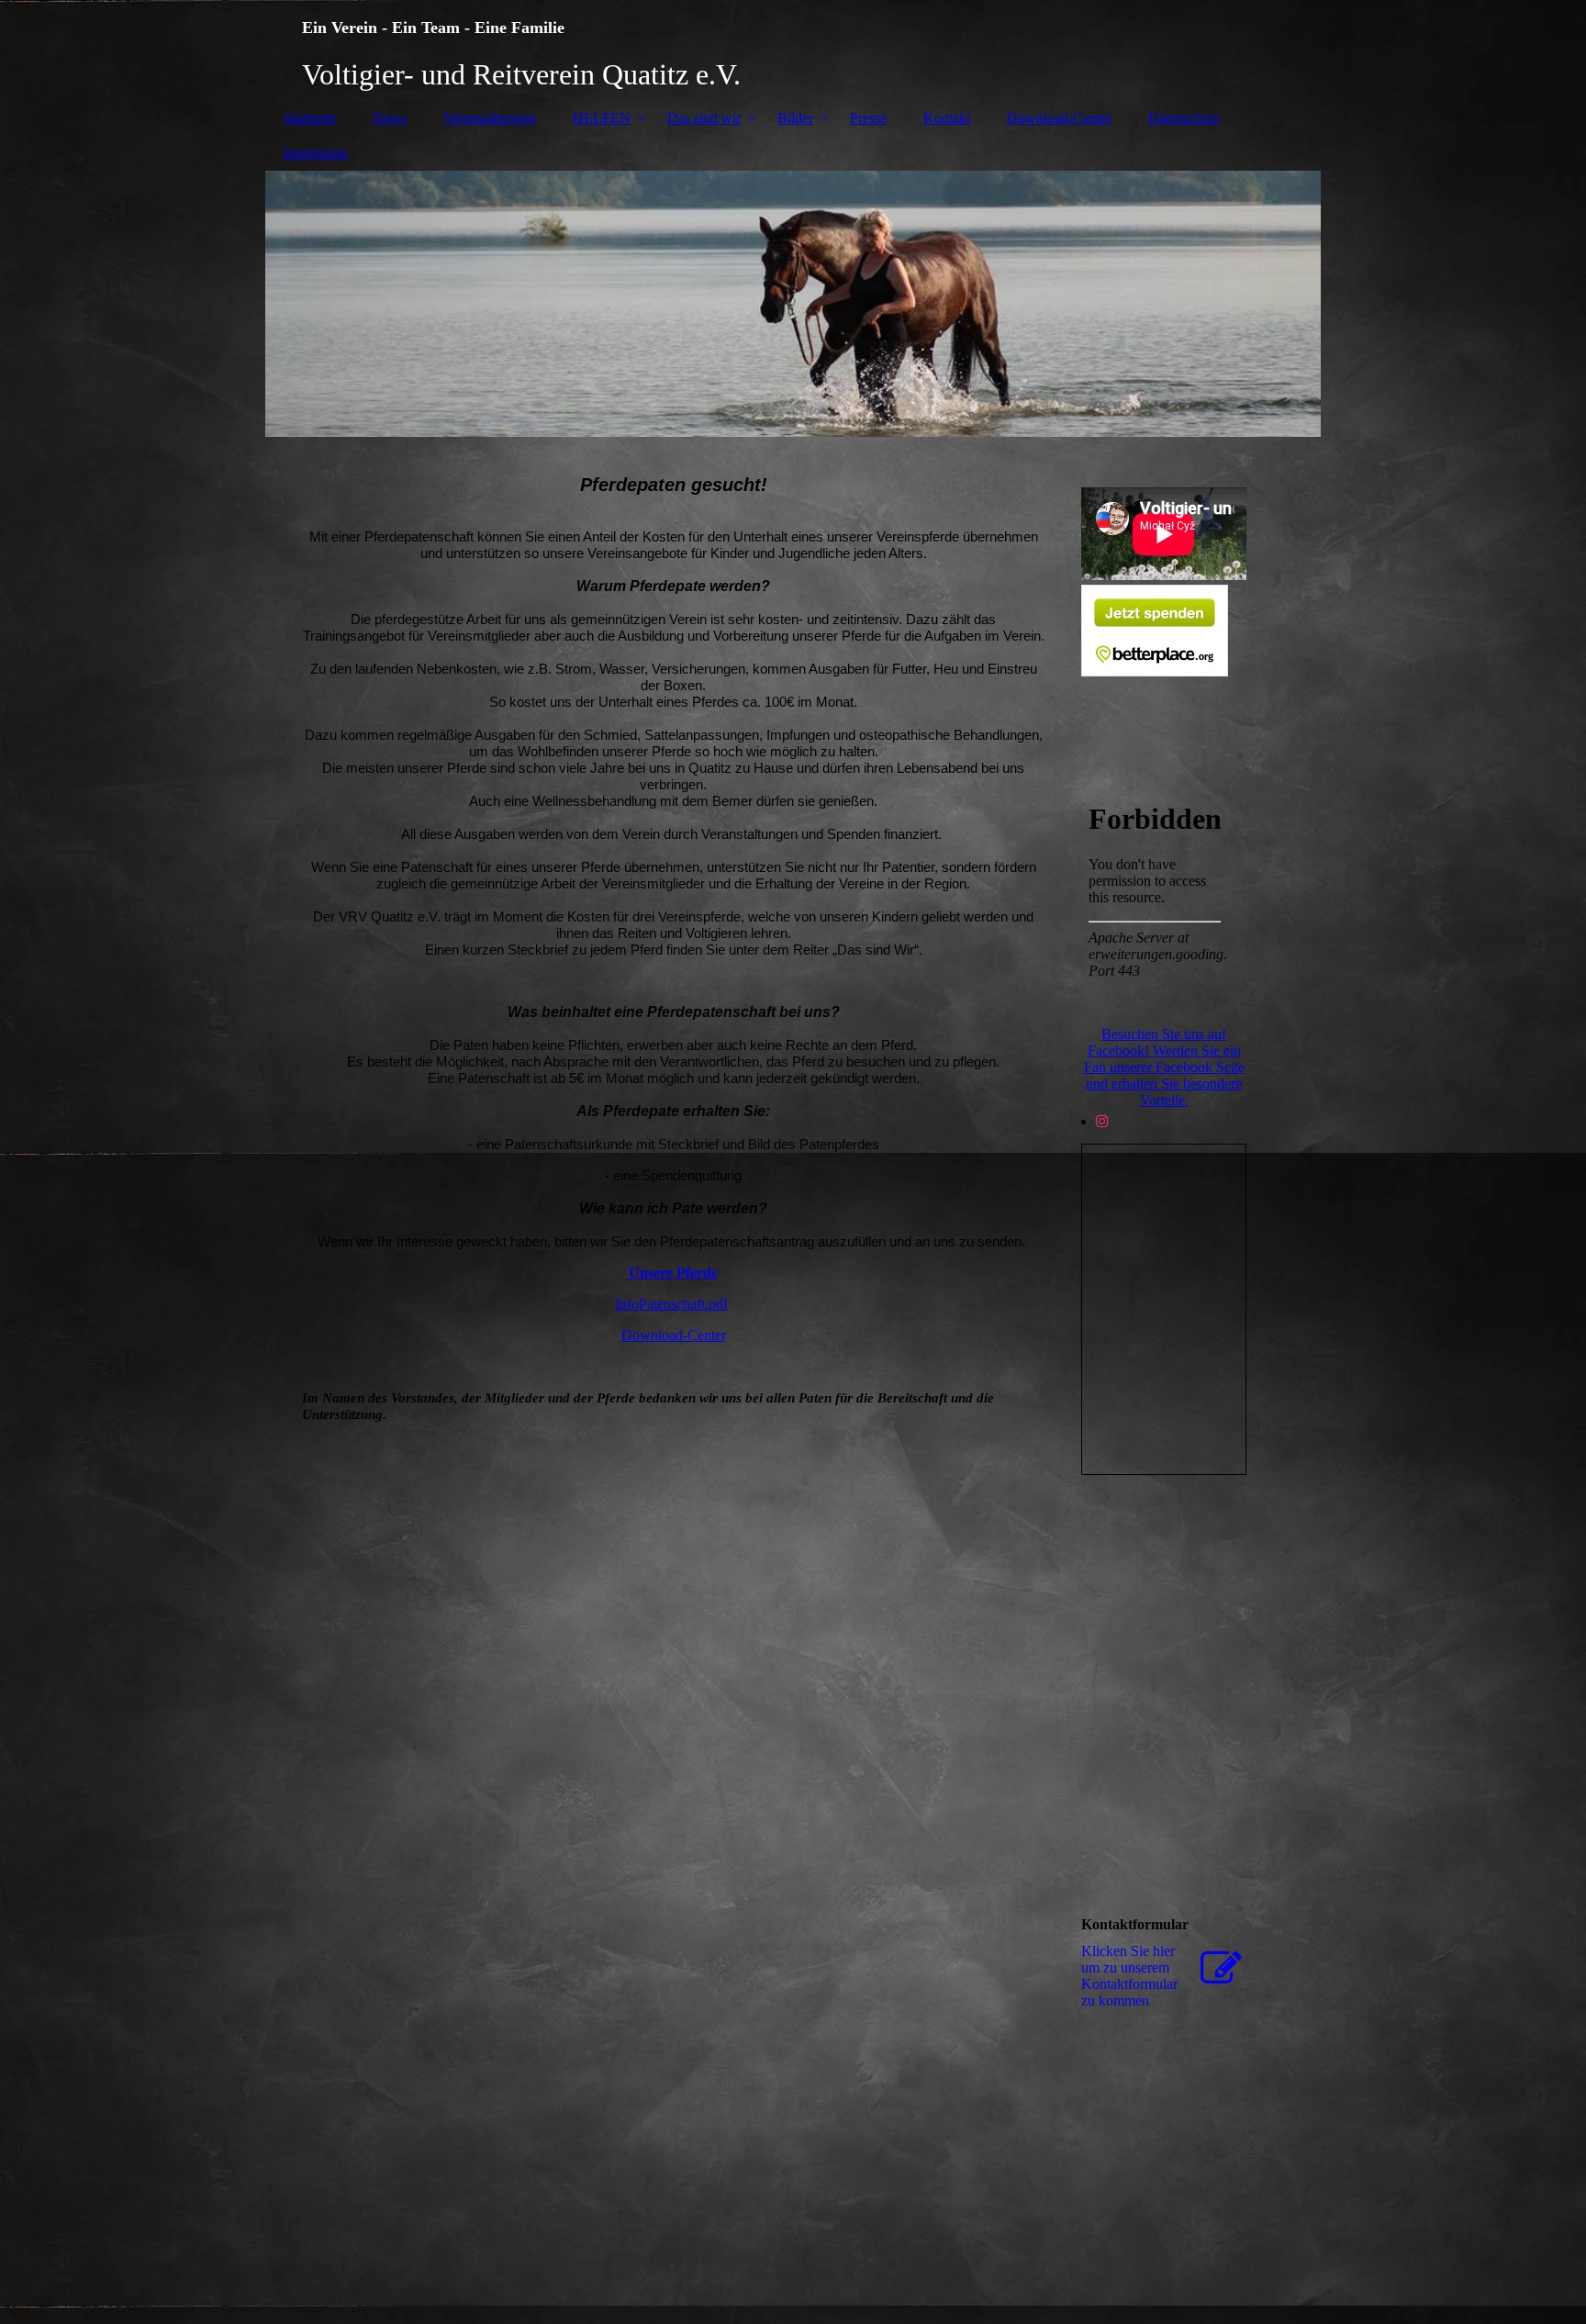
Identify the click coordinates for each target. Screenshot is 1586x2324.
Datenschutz (1184, 118)
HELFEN (602, 118)
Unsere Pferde (673, 1273)
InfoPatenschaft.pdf (671, 1304)
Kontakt (947, 118)
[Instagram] (1102, 1121)
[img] (793, 50)
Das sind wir (704, 118)
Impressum (315, 153)
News (390, 118)
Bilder (795, 118)
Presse (868, 118)
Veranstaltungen (490, 118)
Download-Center (1059, 118)
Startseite (310, 118)
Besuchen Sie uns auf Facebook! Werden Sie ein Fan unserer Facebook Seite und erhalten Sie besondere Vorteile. (1164, 1067)
